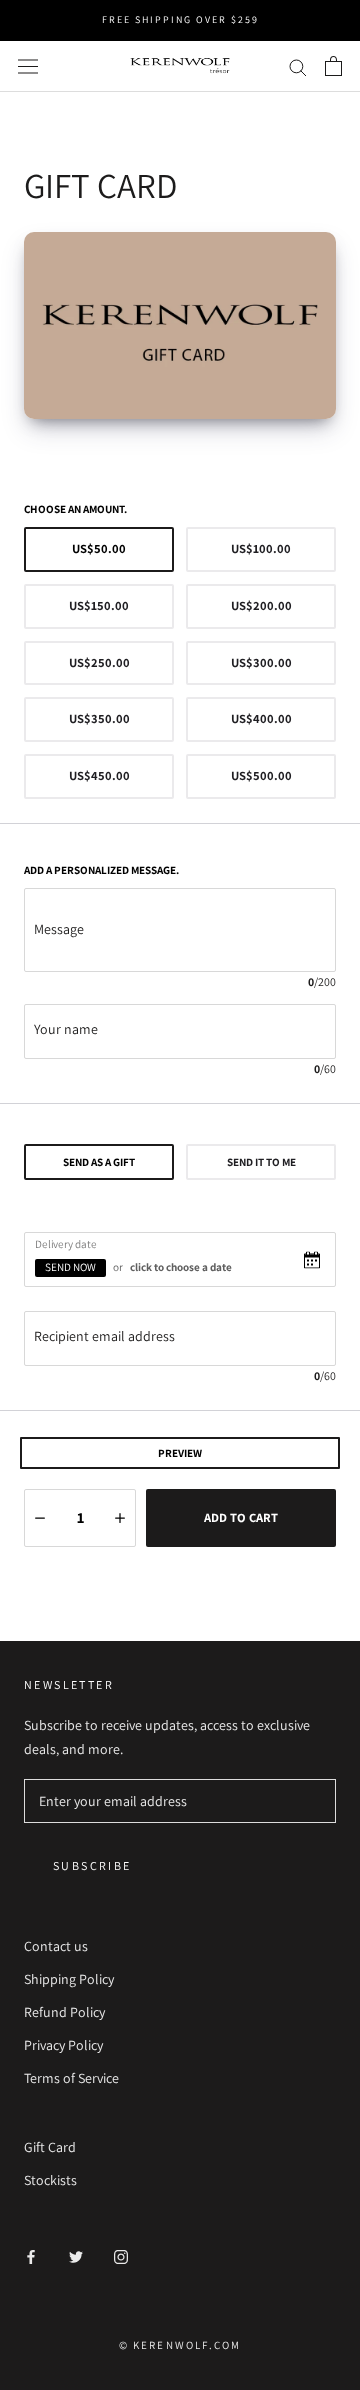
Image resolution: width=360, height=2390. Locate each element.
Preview (180, 1453)
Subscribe (92, 1865)
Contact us (56, 1946)
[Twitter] (76, 2256)
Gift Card (50, 2147)
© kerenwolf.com (180, 2345)
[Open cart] (333, 66)
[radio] (99, 549)
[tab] (99, 1162)
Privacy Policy (63, 2045)
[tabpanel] (180, 1309)
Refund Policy (64, 2012)
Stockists (50, 2180)
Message (59, 929)
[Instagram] (121, 2256)
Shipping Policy (69, 1979)
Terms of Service (71, 2078)
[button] (40, 1517)
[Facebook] (31, 2256)
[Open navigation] (28, 66)
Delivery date (66, 1244)
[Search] (298, 66)
